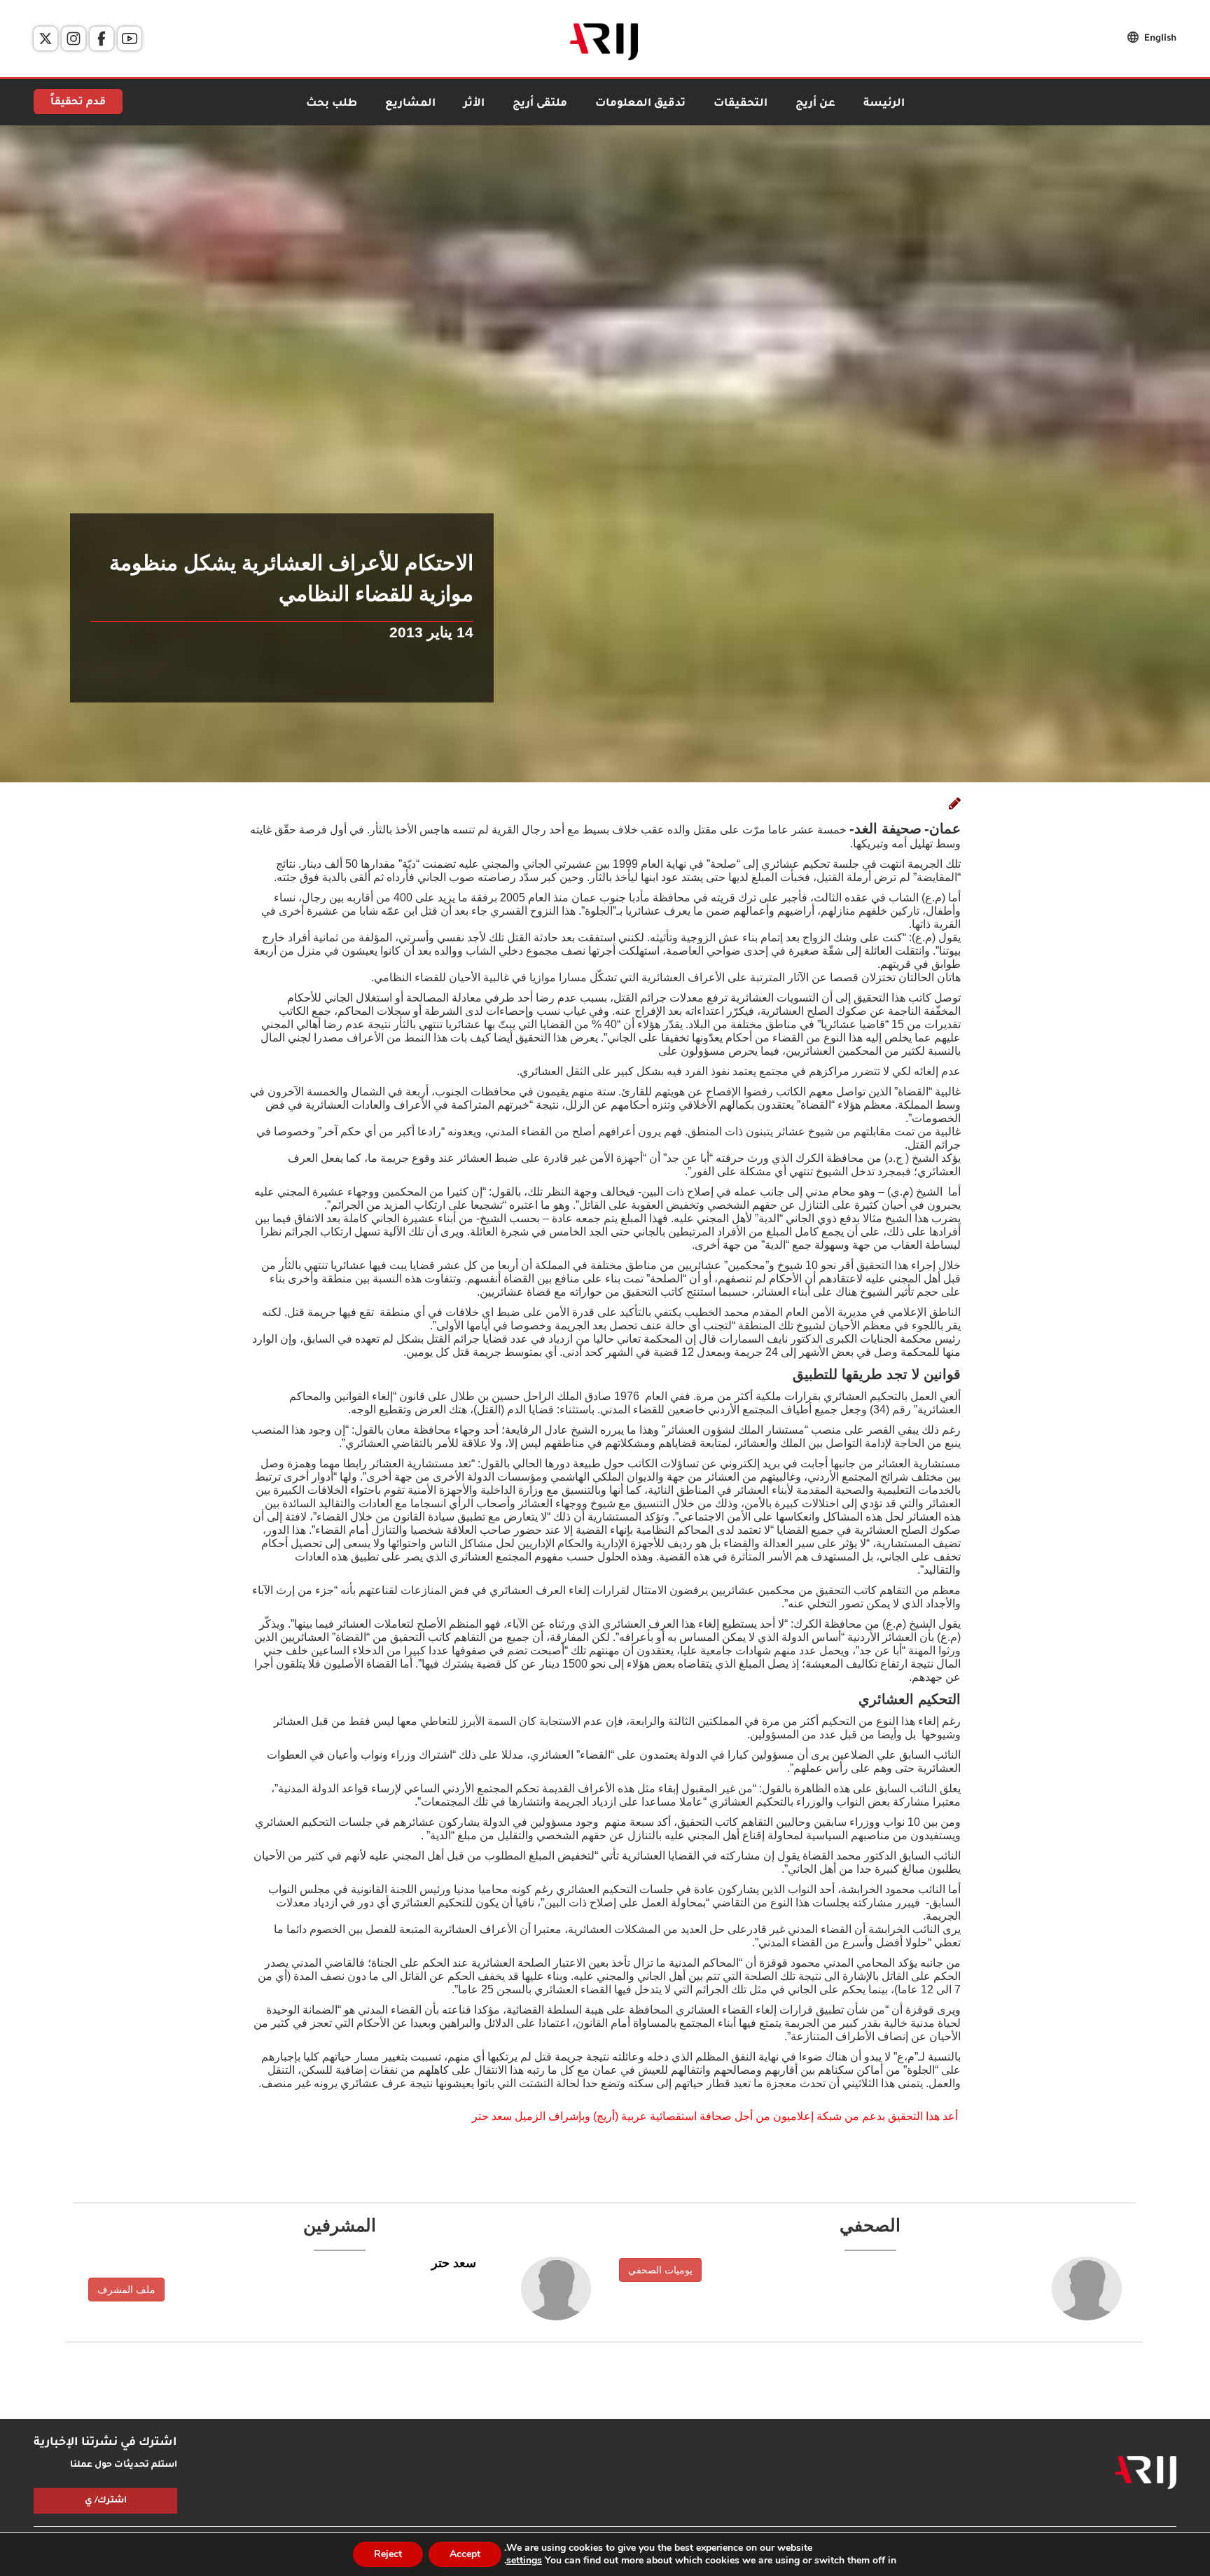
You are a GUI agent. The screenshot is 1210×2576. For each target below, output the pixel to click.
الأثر (474, 104)
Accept (465, 2554)
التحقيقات (740, 104)
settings (524, 2561)
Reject (388, 2554)
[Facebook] (102, 39)
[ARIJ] (1146, 2473)
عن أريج (815, 104)
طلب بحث (332, 104)
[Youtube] (130, 39)
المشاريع (410, 104)
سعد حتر (454, 2263)
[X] (46, 39)
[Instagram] (74, 39)
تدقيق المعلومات (640, 104)
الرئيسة (884, 104)
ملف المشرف (126, 2290)
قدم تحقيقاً (78, 103)
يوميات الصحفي (660, 2270)
